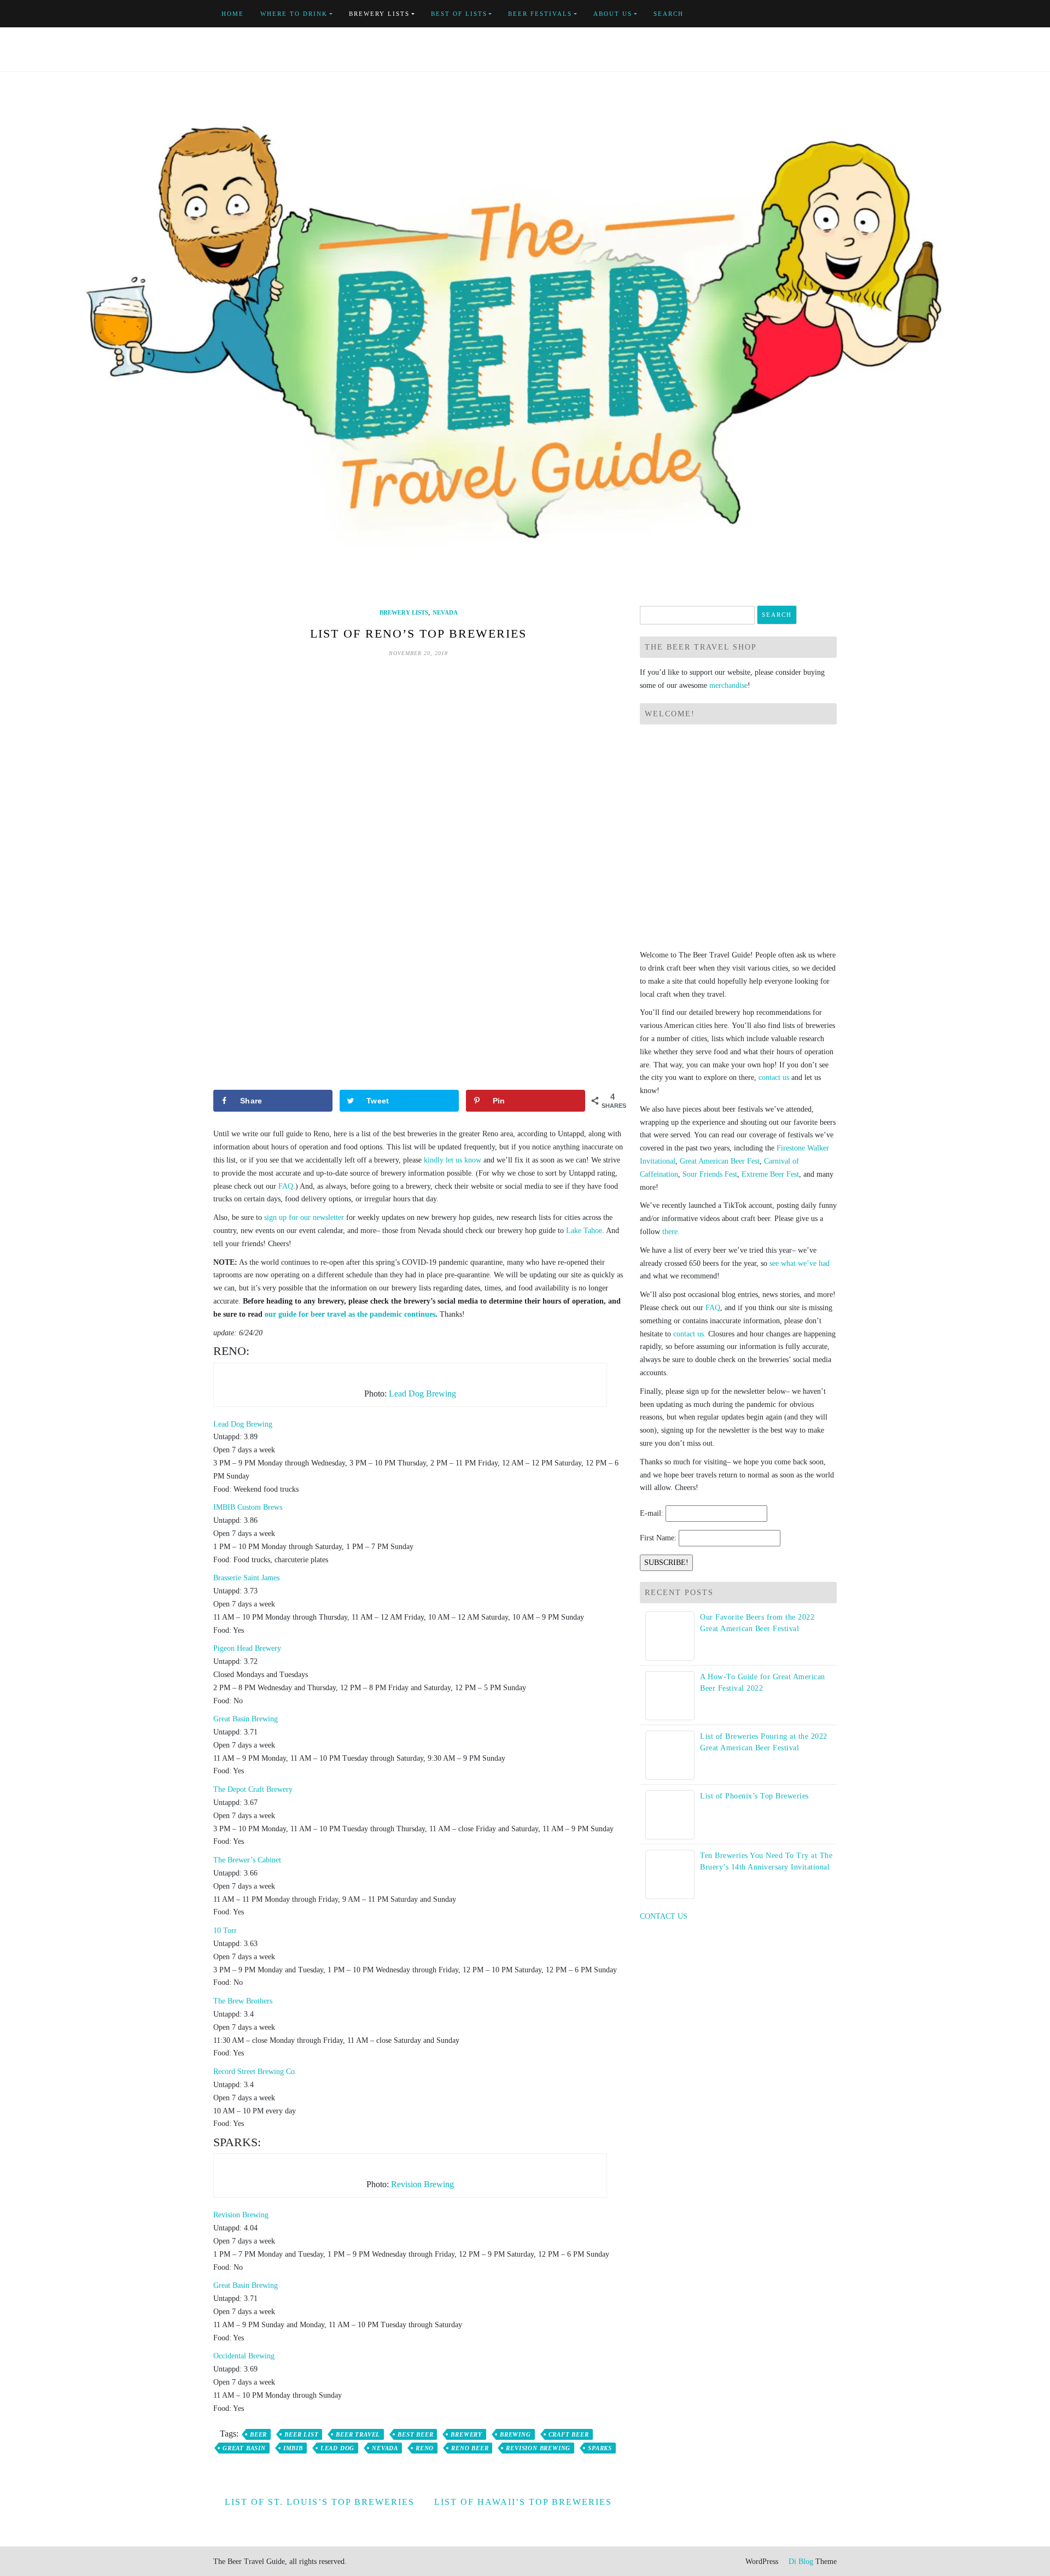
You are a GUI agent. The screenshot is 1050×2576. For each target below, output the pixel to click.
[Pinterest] (821, 14)
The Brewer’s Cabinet (247, 1860)
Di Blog (800, 2562)
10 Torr (225, 1930)
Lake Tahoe (584, 1231)
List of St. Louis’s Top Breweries (320, 2502)
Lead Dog (337, 2448)
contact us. (690, 1334)
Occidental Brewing (244, 2356)
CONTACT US (664, 1916)
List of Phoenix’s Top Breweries (754, 1796)
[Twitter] (796, 14)
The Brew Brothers (243, 2001)
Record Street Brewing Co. (255, 2072)
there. (671, 1232)
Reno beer (470, 2448)
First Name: (658, 1538)
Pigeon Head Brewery (247, 1648)
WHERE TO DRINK (294, 14)
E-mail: (652, 1513)
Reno (425, 2448)
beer (258, 2434)
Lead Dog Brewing (422, 1394)
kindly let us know (453, 1160)
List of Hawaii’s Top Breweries (523, 2502)
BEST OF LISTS (459, 14)
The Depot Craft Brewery (253, 1789)
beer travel (358, 2434)
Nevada (385, 2448)
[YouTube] (809, 14)
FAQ (286, 1186)
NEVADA (445, 612)
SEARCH (669, 14)
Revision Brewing (422, 2184)
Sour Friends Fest (710, 1174)
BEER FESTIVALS (540, 14)
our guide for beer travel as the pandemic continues (350, 1314)
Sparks (600, 2448)
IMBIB (293, 2448)
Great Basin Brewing (246, 1719)
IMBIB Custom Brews (248, 1507)
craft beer (569, 2434)
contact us (774, 1077)
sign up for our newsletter (304, 1217)
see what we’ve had (800, 1263)
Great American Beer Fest (720, 1161)
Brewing (515, 2434)
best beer (415, 2434)
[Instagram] (834, 14)
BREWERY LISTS (379, 14)
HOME (233, 14)
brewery (466, 2434)
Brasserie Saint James (246, 1578)
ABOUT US (613, 14)
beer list (301, 2434)
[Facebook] (783, 14)
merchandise (728, 685)
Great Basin (244, 2448)
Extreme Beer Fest (770, 1174)
